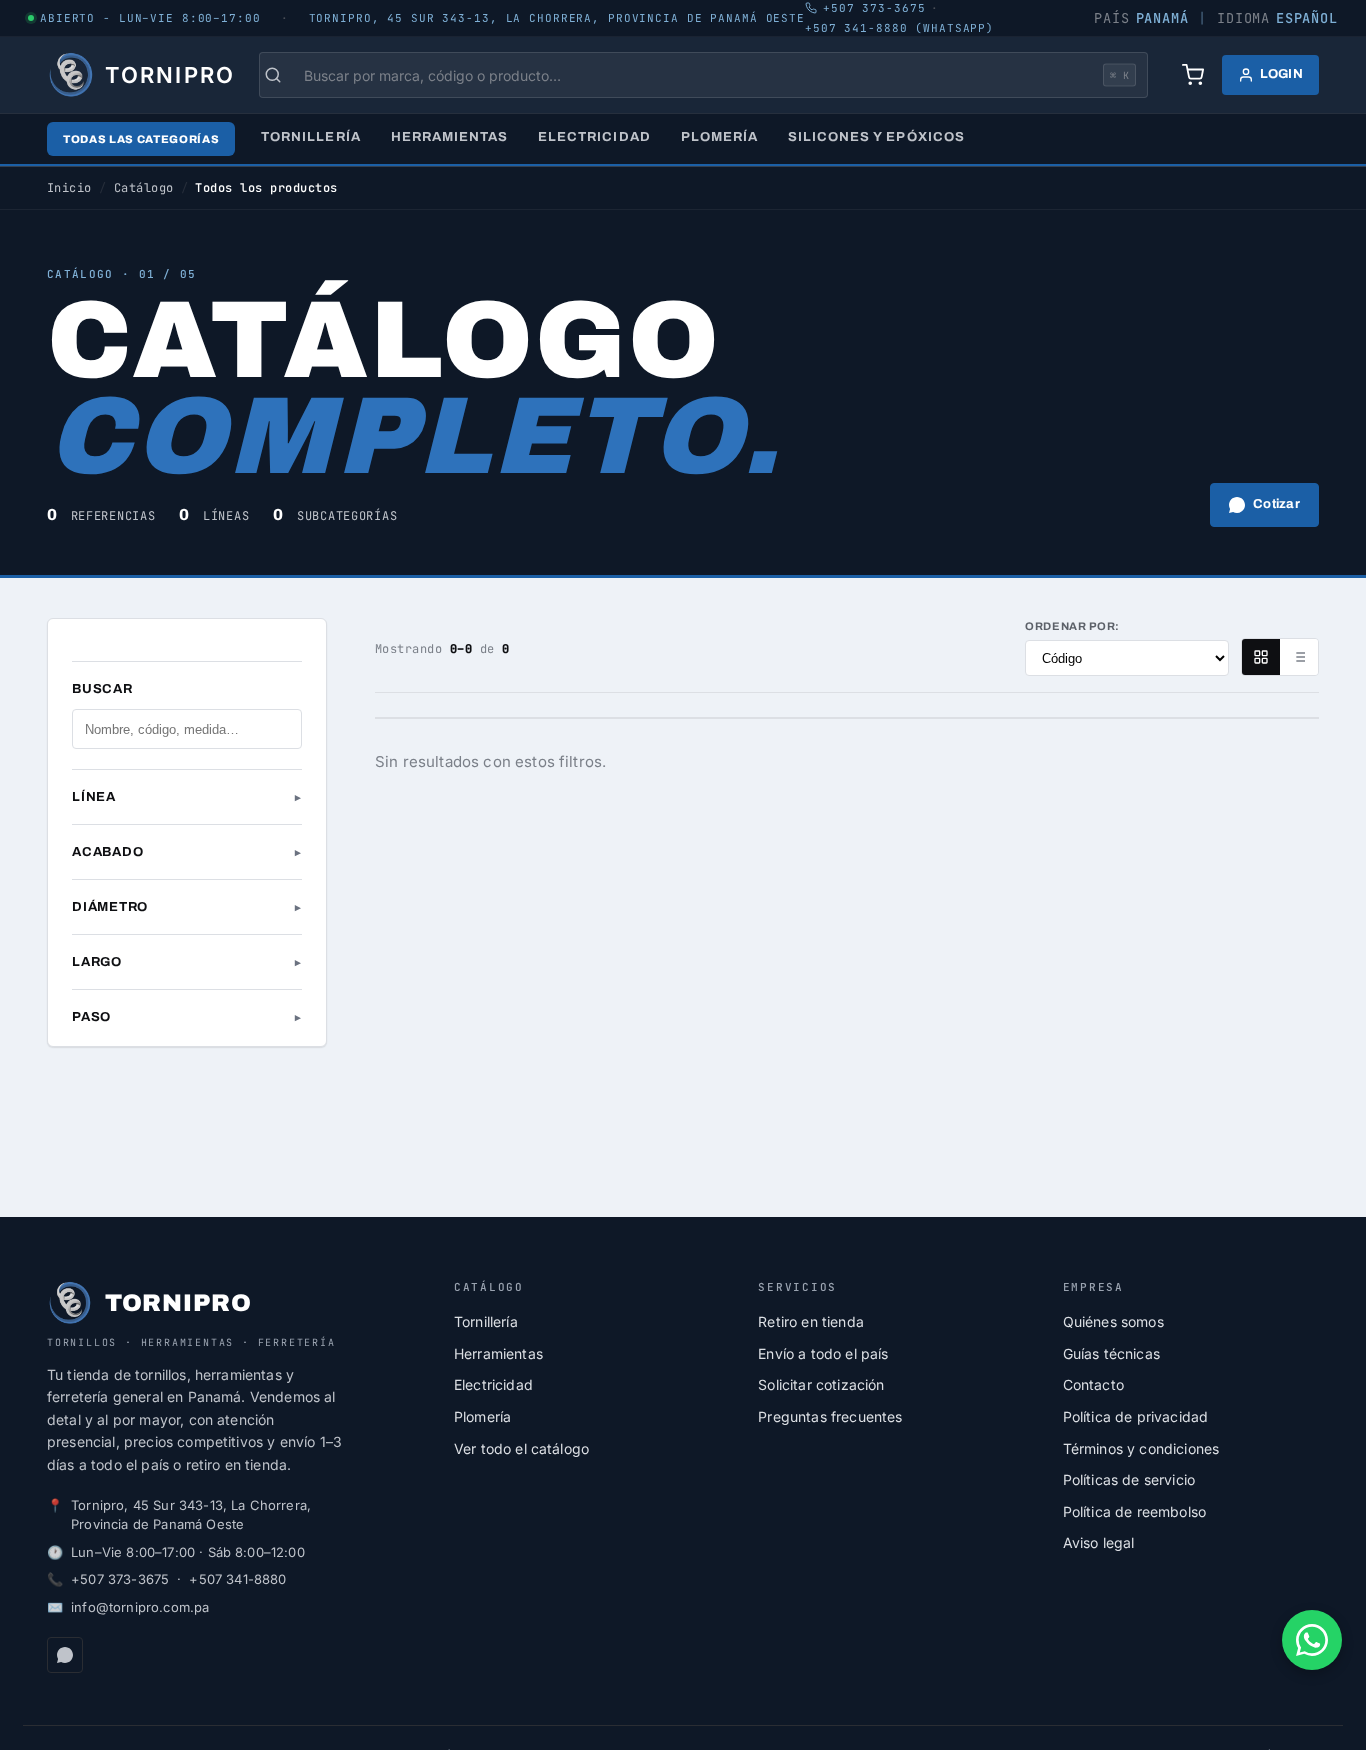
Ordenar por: (1072, 626)
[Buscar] (283, 75)
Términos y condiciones (1141, 1448)
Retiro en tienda (811, 1321)
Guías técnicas (1111, 1353)
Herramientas (449, 137)
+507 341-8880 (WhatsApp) (899, 28)
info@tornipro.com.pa (140, 1607)
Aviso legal (1099, 1542)
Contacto (1093, 1384)
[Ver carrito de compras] (1193, 75)
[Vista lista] (1299, 657)
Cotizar (1276, 504)
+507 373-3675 (120, 1579)
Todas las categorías (141, 139)
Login (1281, 74)
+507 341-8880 (237, 1579)
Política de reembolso (1134, 1511)
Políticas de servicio (1129, 1479)
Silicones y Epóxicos (876, 137)
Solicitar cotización (821, 1384)
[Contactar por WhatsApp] (1312, 1640)
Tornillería (310, 137)
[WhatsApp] (65, 1655)
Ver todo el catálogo (521, 1448)
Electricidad (594, 137)
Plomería (719, 137)
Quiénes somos (1113, 1321)
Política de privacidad (1136, 1416)
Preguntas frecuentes (830, 1416)
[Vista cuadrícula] (1261, 657)
